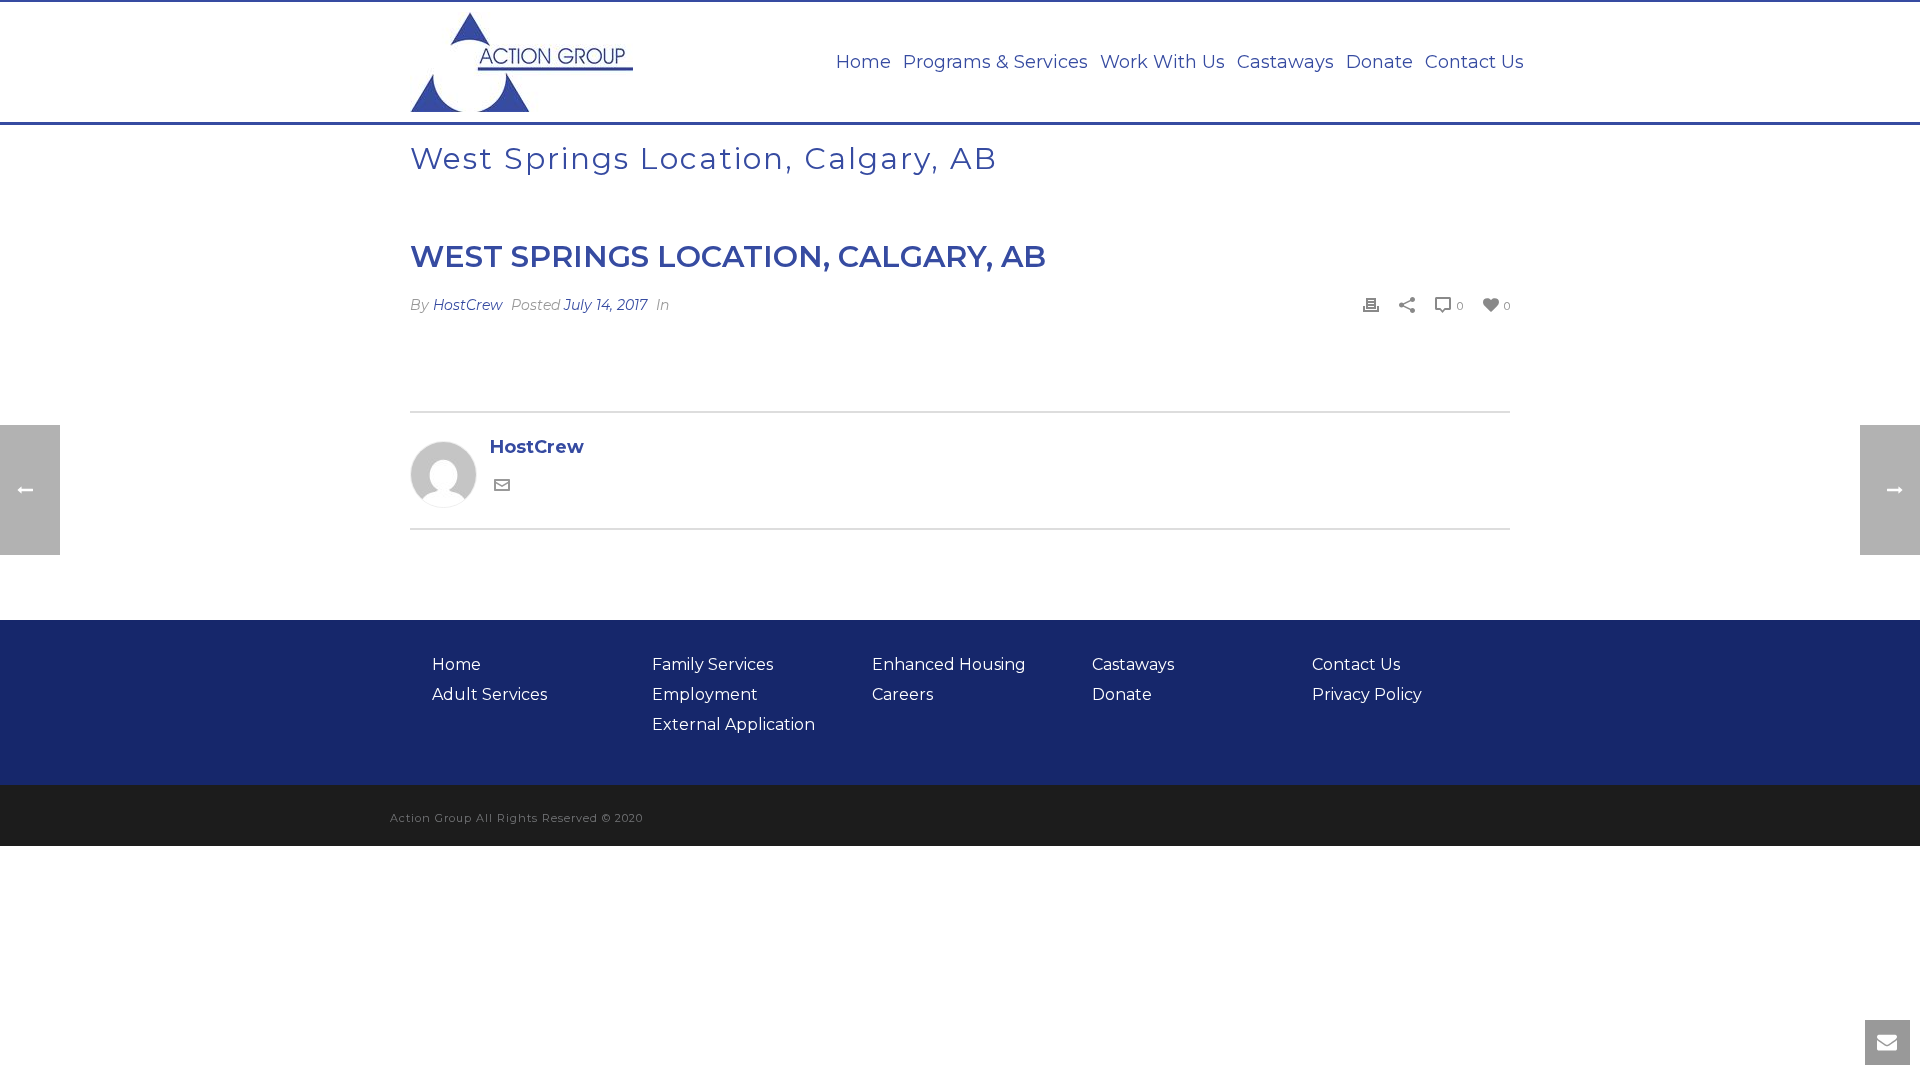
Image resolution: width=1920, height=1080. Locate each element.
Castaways (1285, 62)
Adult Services (489, 694)
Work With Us (1162, 62)
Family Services (712, 664)
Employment (705, 694)
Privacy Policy (1367, 694)
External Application (733, 724)
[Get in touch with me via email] (502, 487)
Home (863, 62)
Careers (902, 694)
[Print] (1371, 305)
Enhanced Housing (949, 664)
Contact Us (1474, 62)
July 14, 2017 (605, 305)
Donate (1379, 62)
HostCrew (467, 305)
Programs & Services (995, 62)
